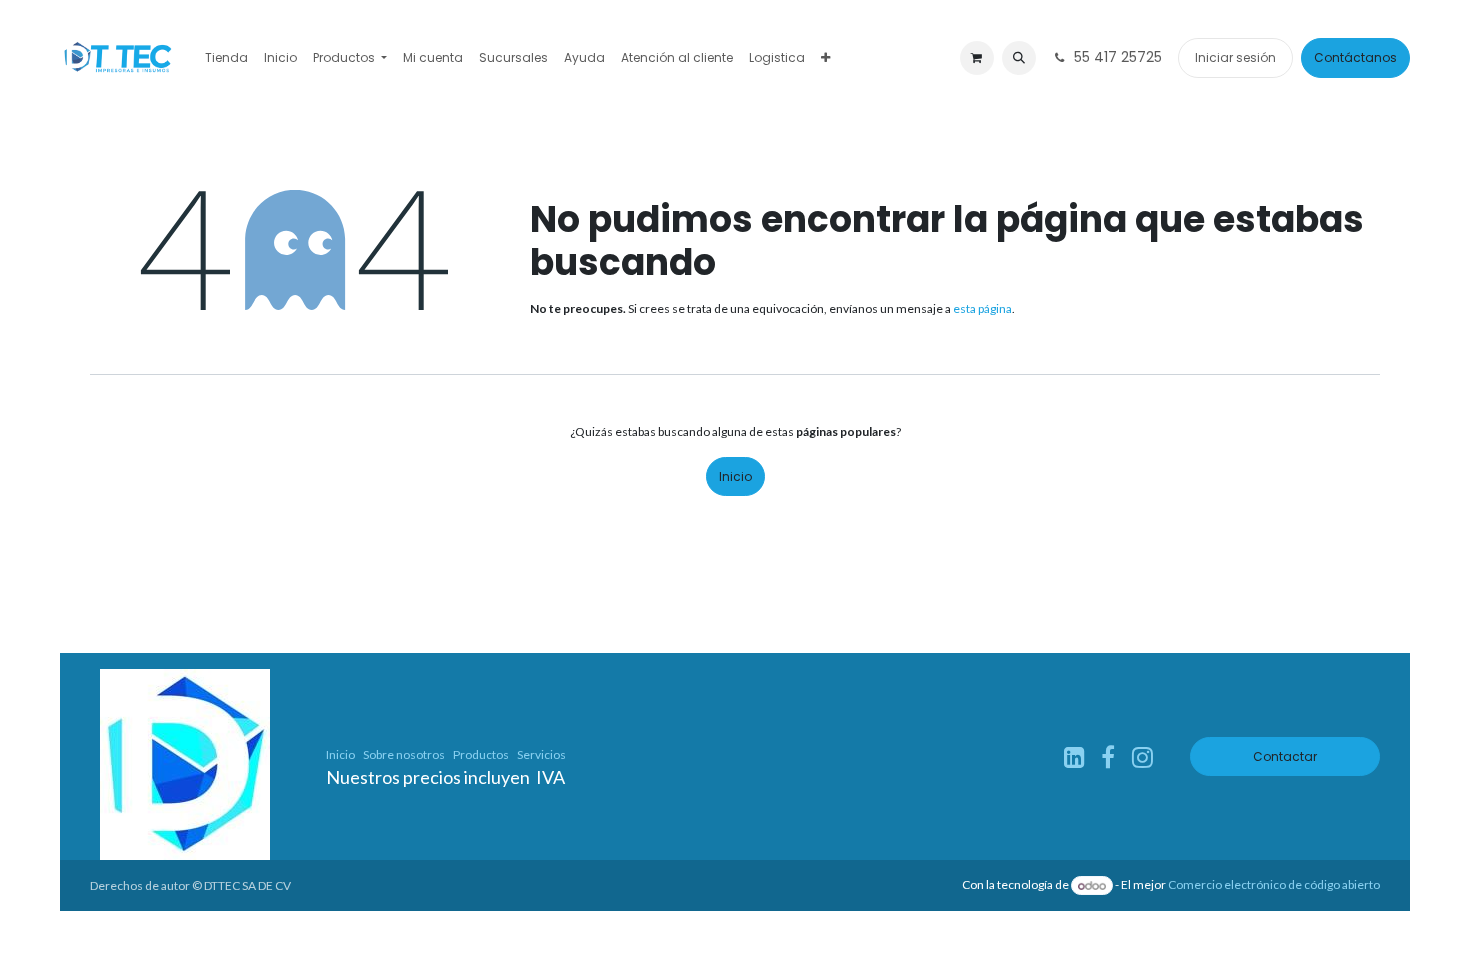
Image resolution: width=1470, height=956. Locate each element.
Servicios (541, 754)
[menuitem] (226, 58)
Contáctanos (1355, 57)
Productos (481, 754)
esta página (982, 308)
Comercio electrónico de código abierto (1274, 885)
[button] (1019, 58)
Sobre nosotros (404, 754)
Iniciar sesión (1235, 57)
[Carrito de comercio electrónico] (977, 58)
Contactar (1285, 756)
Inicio (735, 476)
